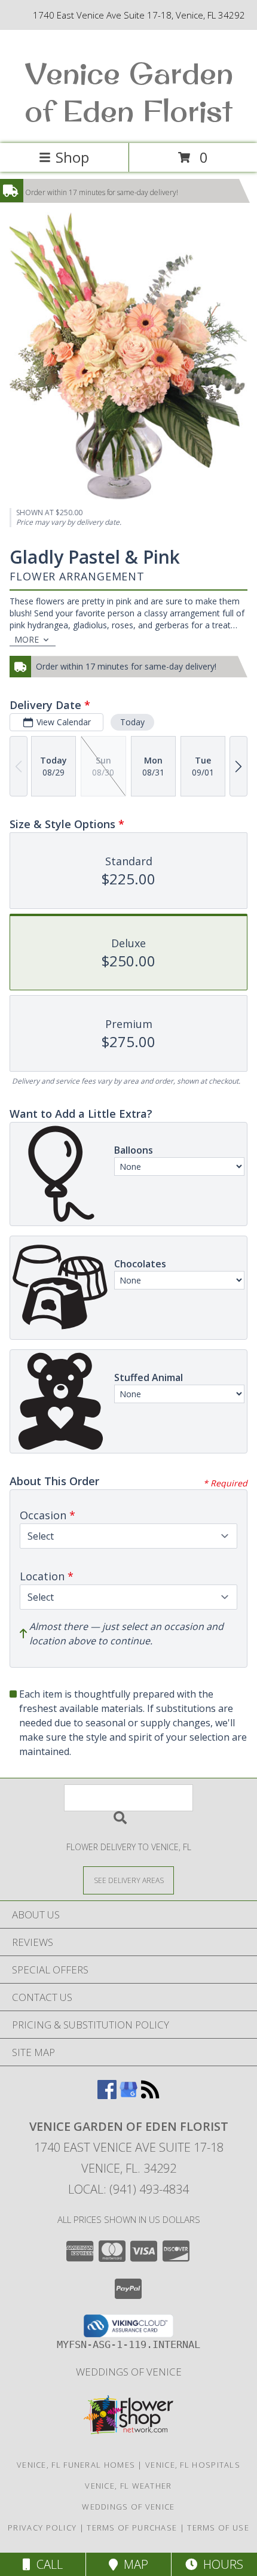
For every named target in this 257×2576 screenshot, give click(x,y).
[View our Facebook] (107, 2095)
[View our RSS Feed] (150, 2095)
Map (133, 2564)
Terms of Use (218, 2528)
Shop (72, 157)
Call (47, 2564)
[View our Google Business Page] (128, 2095)
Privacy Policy (42, 2528)
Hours (220, 2564)
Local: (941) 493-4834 (128, 2189)
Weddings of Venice (129, 2372)
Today (132, 722)
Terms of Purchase (132, 2528)
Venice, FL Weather (128, 2486)
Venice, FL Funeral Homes (76, 2465)
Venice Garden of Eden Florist (129, 92)
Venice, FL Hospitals (193, 2465)
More (27, 639)
